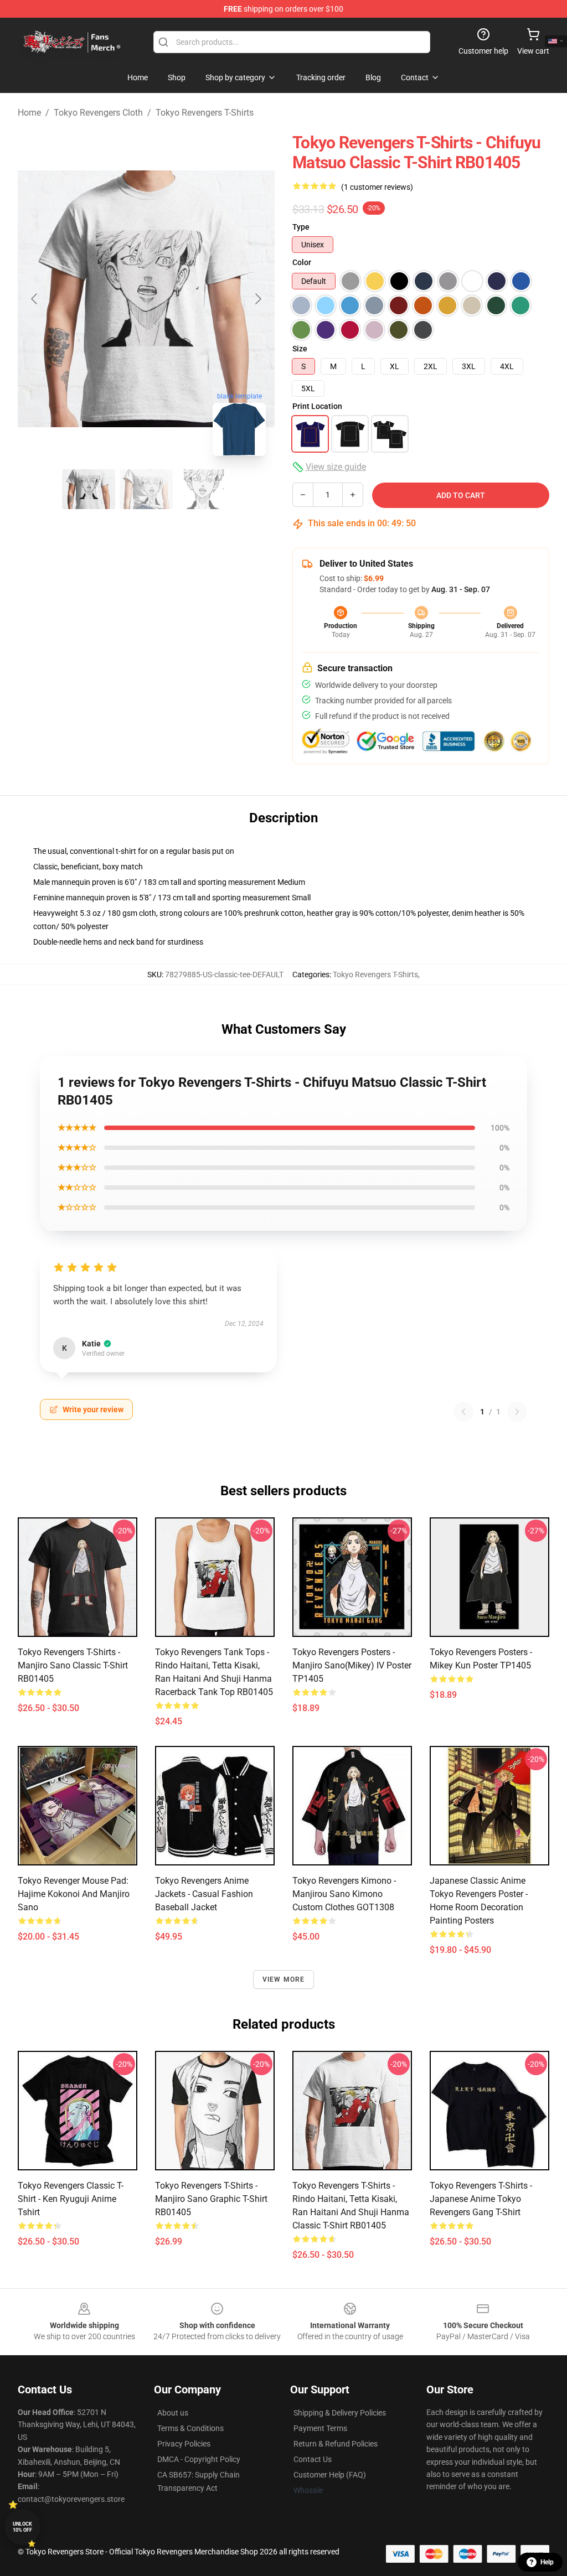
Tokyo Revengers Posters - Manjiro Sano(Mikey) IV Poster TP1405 (352, 1665)
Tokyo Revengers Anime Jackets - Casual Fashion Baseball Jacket (204, 1894)
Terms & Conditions (190, 2428)
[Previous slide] (35, 299)
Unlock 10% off (22, 2527)
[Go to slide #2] (146, 489)
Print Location (317, 406)
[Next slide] (257, 299)
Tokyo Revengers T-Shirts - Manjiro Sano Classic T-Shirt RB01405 (73, 1665)
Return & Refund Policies (336, 2444)
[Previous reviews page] (463, 1412)
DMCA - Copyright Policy (199, 2459)
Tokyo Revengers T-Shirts (205, 113)
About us (173, 2413)
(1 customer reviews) (377, 187)
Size (300, 349)
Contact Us (313, 2459)
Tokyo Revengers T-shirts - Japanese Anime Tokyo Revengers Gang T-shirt (481, 2199)
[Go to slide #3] (204, 489)
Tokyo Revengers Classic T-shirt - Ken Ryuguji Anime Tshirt (71, 2199)
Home (29, 113)
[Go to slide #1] (89, 489)
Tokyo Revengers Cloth (98, 113)
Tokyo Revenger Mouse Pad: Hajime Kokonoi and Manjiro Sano (74, 1894)
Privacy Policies (184, 2444)
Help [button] (547, 2562)
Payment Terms (320, 2428)
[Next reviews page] (517, 1412)
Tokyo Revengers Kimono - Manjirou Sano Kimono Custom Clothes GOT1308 (344, 1894)
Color (302, 262)
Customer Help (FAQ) (330, 2475)
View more (284, 1979)
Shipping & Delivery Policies (340, 2413)
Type (301, 227)
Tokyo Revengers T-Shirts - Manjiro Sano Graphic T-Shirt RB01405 (211, 2199)
